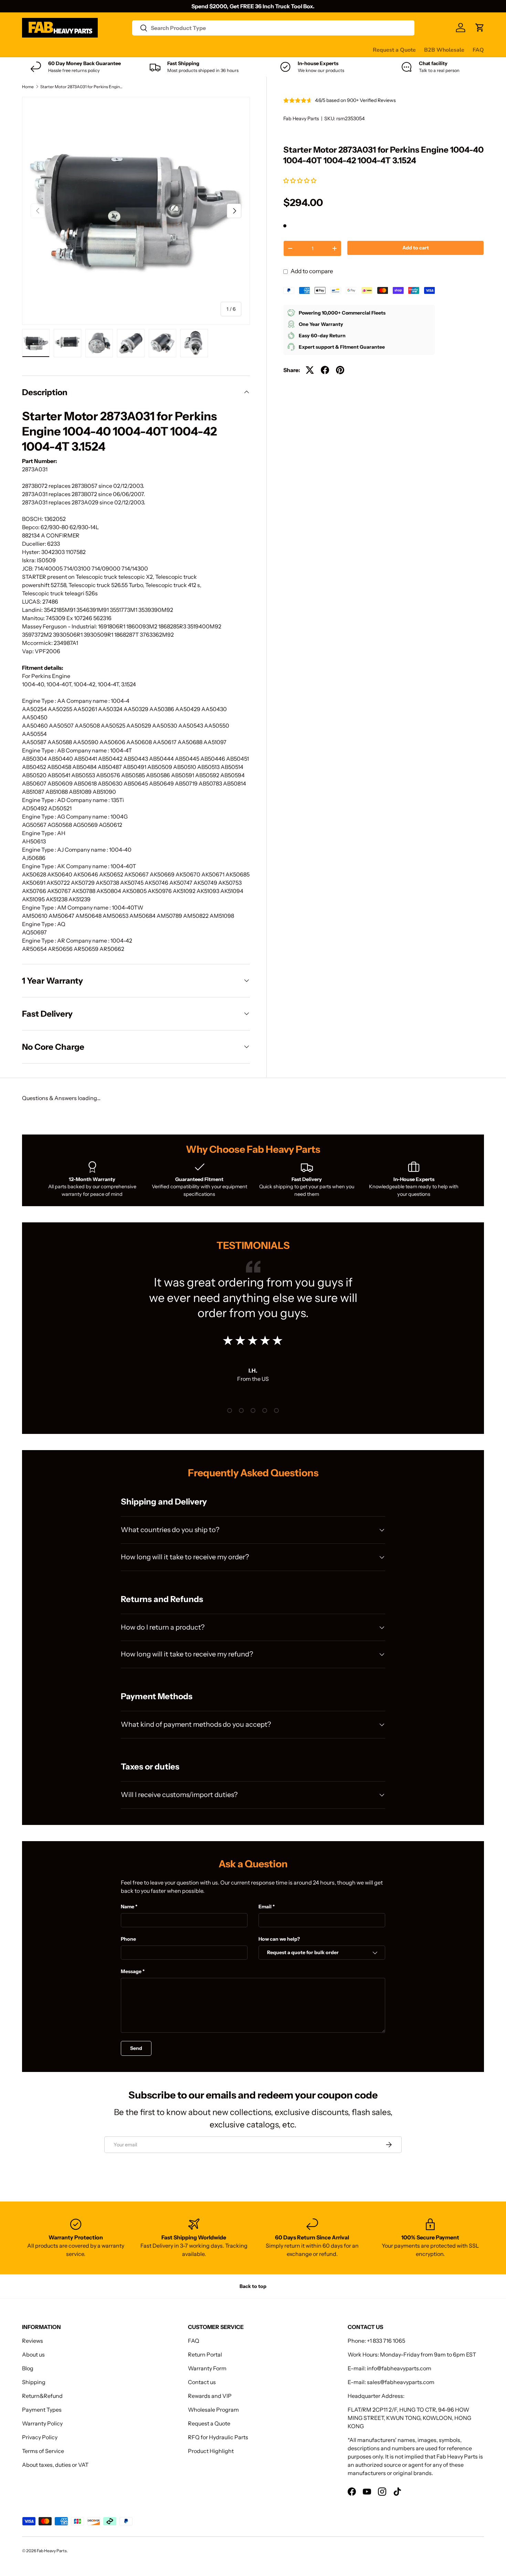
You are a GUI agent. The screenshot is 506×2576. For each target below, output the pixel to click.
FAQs (258, 50)
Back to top (253, 2286)
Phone (128, 1939)
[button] (300, 181)
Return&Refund (42, 2396)
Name (128, 1907)
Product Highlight (211, 2451)
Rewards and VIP (210, 2396)
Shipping (34, 2382)
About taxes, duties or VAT (55, 2465)
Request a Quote (394, 50)
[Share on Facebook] (325, 370)
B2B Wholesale (444, 50)
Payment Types (42, 2410)
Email (265, 1907)
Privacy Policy (40, 2437)
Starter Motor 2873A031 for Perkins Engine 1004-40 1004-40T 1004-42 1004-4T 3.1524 (82, 87)
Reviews (197, 50)
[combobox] (273, 28)
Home (28, 87)
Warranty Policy (42, 2423)
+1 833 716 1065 (386, 2341)
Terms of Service (43, 2451)
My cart (283, 50)
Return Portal (205, 2354)
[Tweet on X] (310, 370)
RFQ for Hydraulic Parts (218, 2437)
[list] (136, 211)
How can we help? (279, 1939)
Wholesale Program (213, 2410)
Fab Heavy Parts (301, 119)
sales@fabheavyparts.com (401, 2382)
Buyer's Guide (160, 50)
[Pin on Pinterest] (340, 370)
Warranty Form (207, 2368)
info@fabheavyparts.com (399, 2368)
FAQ (478, 50)
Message (131, 1971)
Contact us (230, 50)
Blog (28, 2368)
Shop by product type (49, 50)
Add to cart (416, 248)
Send (136, 2048)
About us (33, 2354)
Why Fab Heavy (114, 50)
